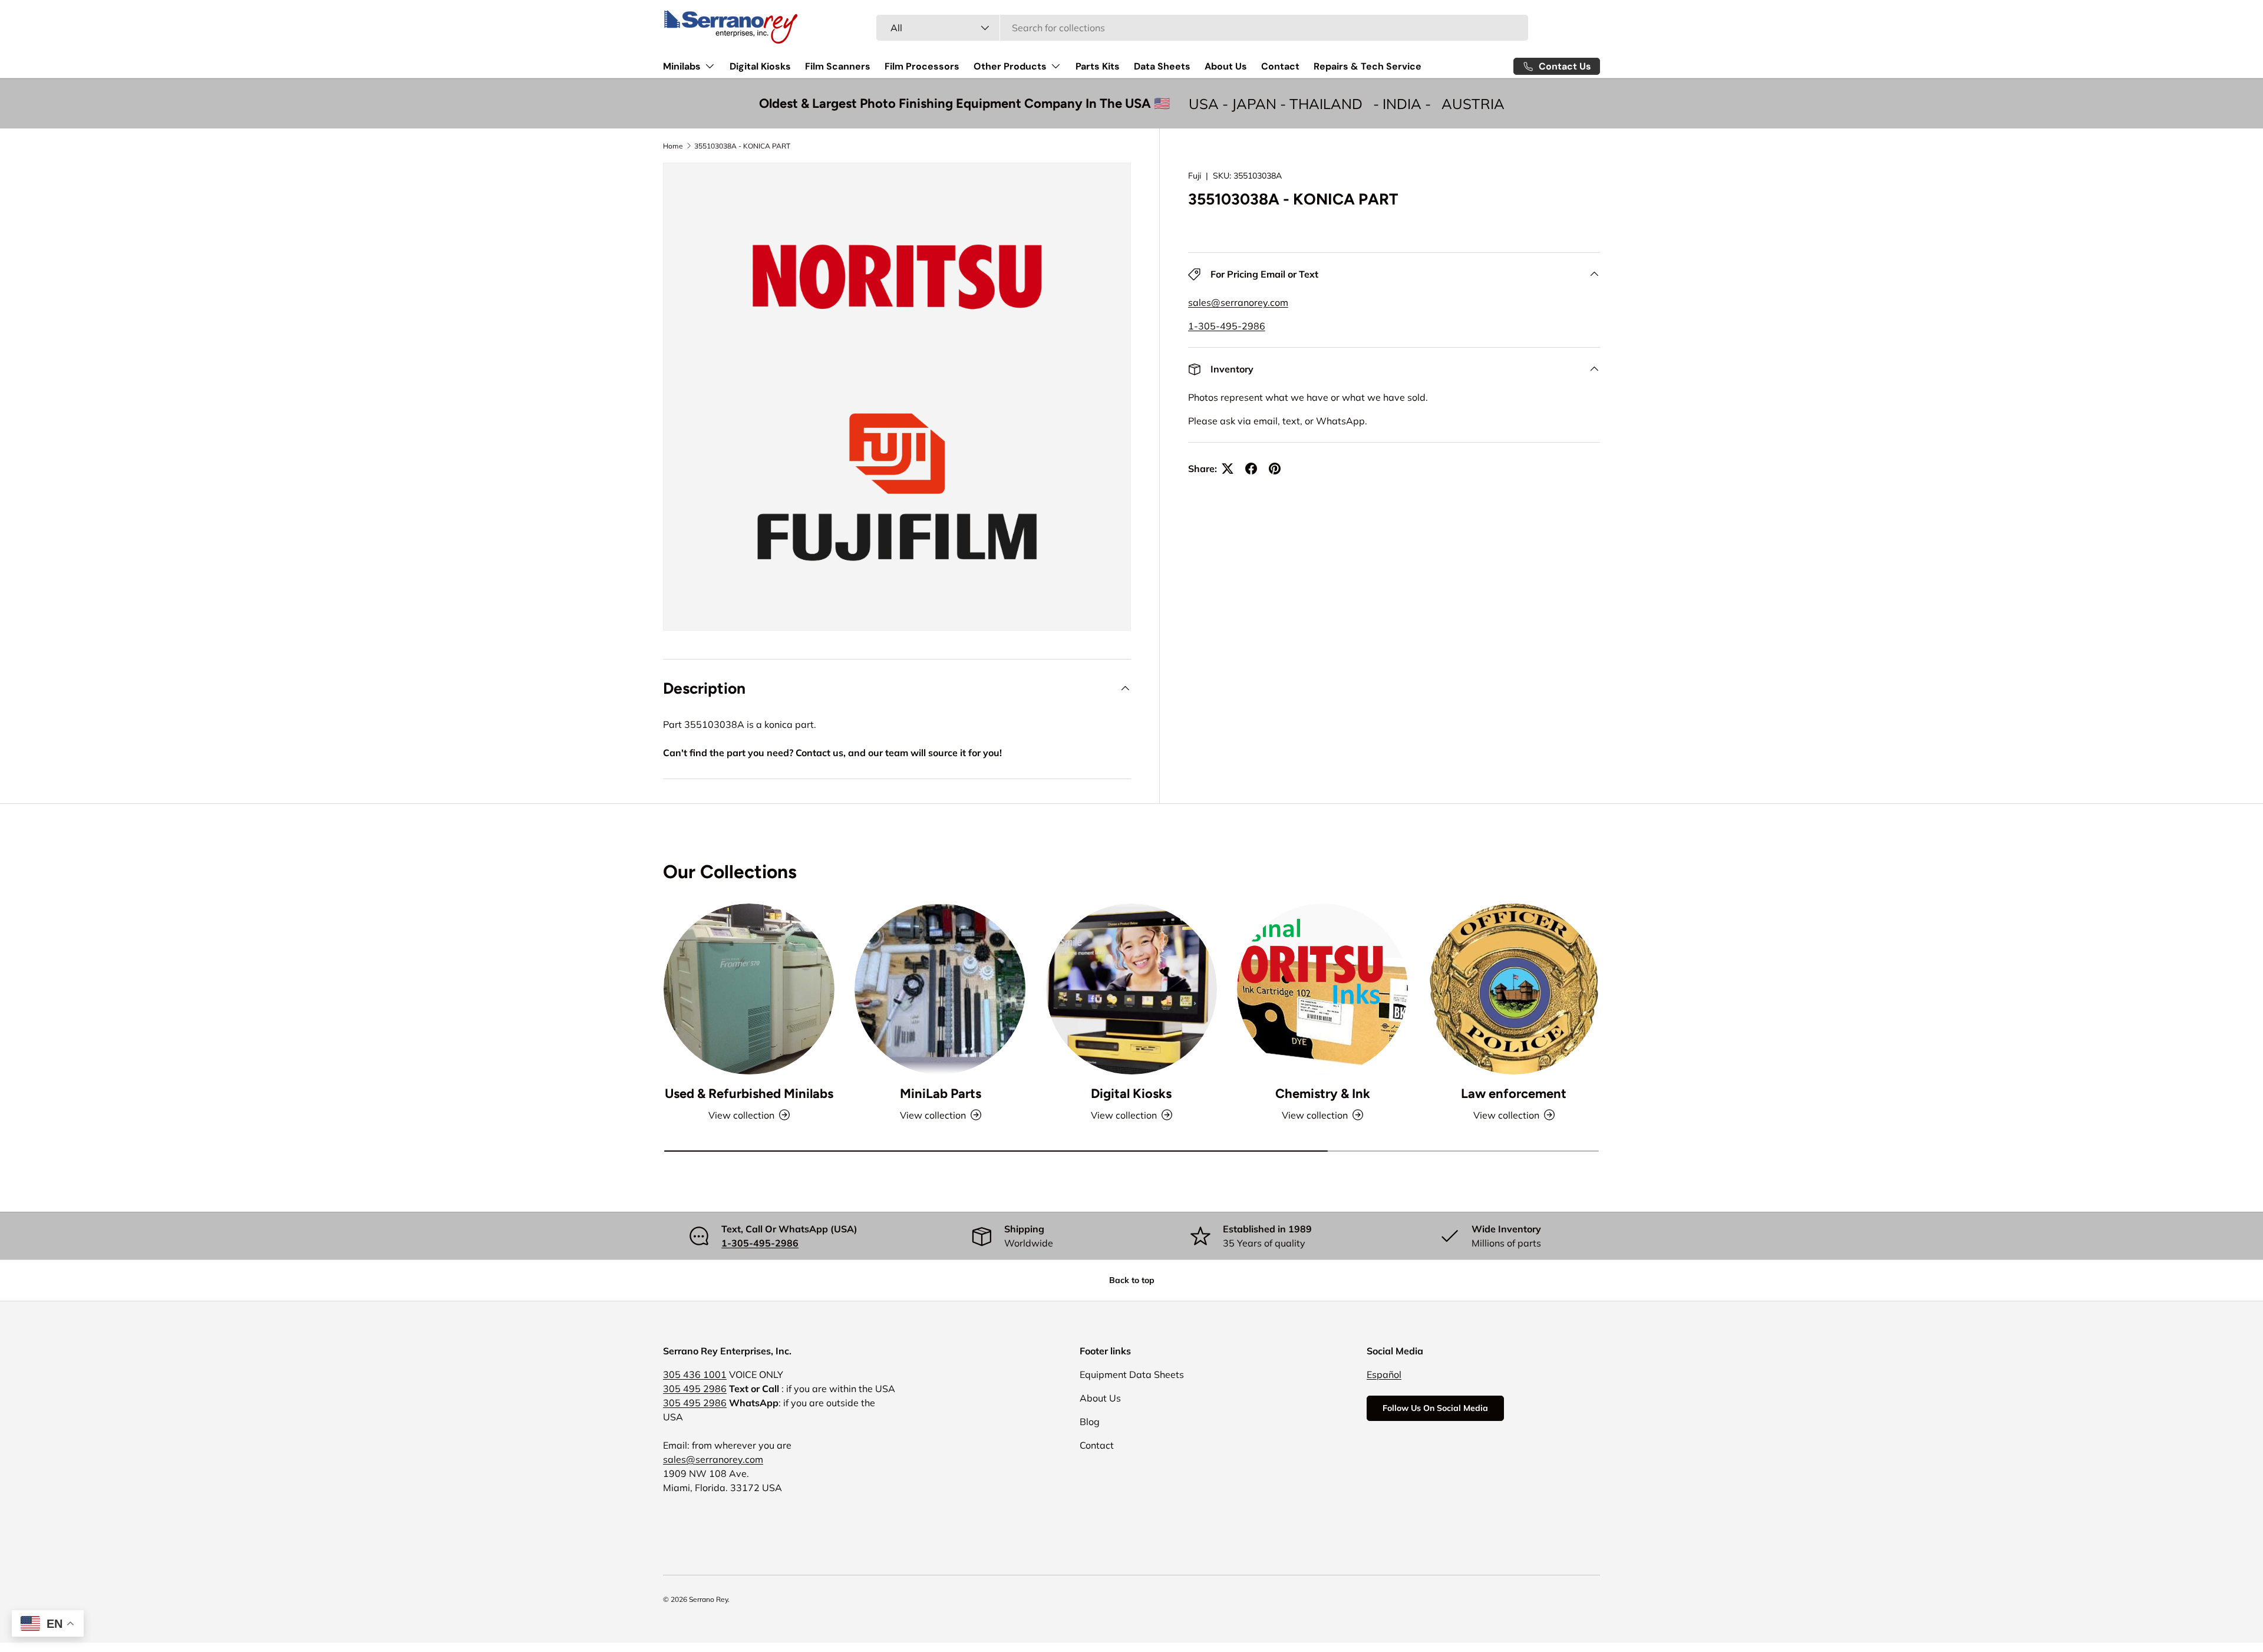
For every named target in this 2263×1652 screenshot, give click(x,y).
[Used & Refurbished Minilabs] (749, 989)
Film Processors (922, 66)
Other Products (1010, 66)
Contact (1280, 66)
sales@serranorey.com (1238, 302)
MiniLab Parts (941, 1094)
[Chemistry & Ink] (1322, 989)
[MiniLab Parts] (940, 989)
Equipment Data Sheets (1132, 1374)
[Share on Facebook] (1251, 469)
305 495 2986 (695, 1389)
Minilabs (682, 66)
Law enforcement (1514, 1094)
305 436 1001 (695, 1374)
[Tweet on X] (1228, 469)
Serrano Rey (708, 1599)
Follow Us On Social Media (1435, 1408)
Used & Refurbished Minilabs (749, 1094)
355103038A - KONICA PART (742, 146)
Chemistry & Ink (1323, 1094)
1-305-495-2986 (1227, 326)
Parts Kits (1098, 66)
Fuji (1195, 176)
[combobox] (1203, 28)
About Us (1226, 66)
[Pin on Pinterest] (1275, 469)
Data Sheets (1162, 66)
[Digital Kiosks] (1131, 989)
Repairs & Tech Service (1368, 66)
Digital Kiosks (760, 66)
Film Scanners (838, 66)
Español (1384, 1374)
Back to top (1132, 1280)
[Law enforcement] (1514, 989)
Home (673, 146)
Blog (1090, 1422)
